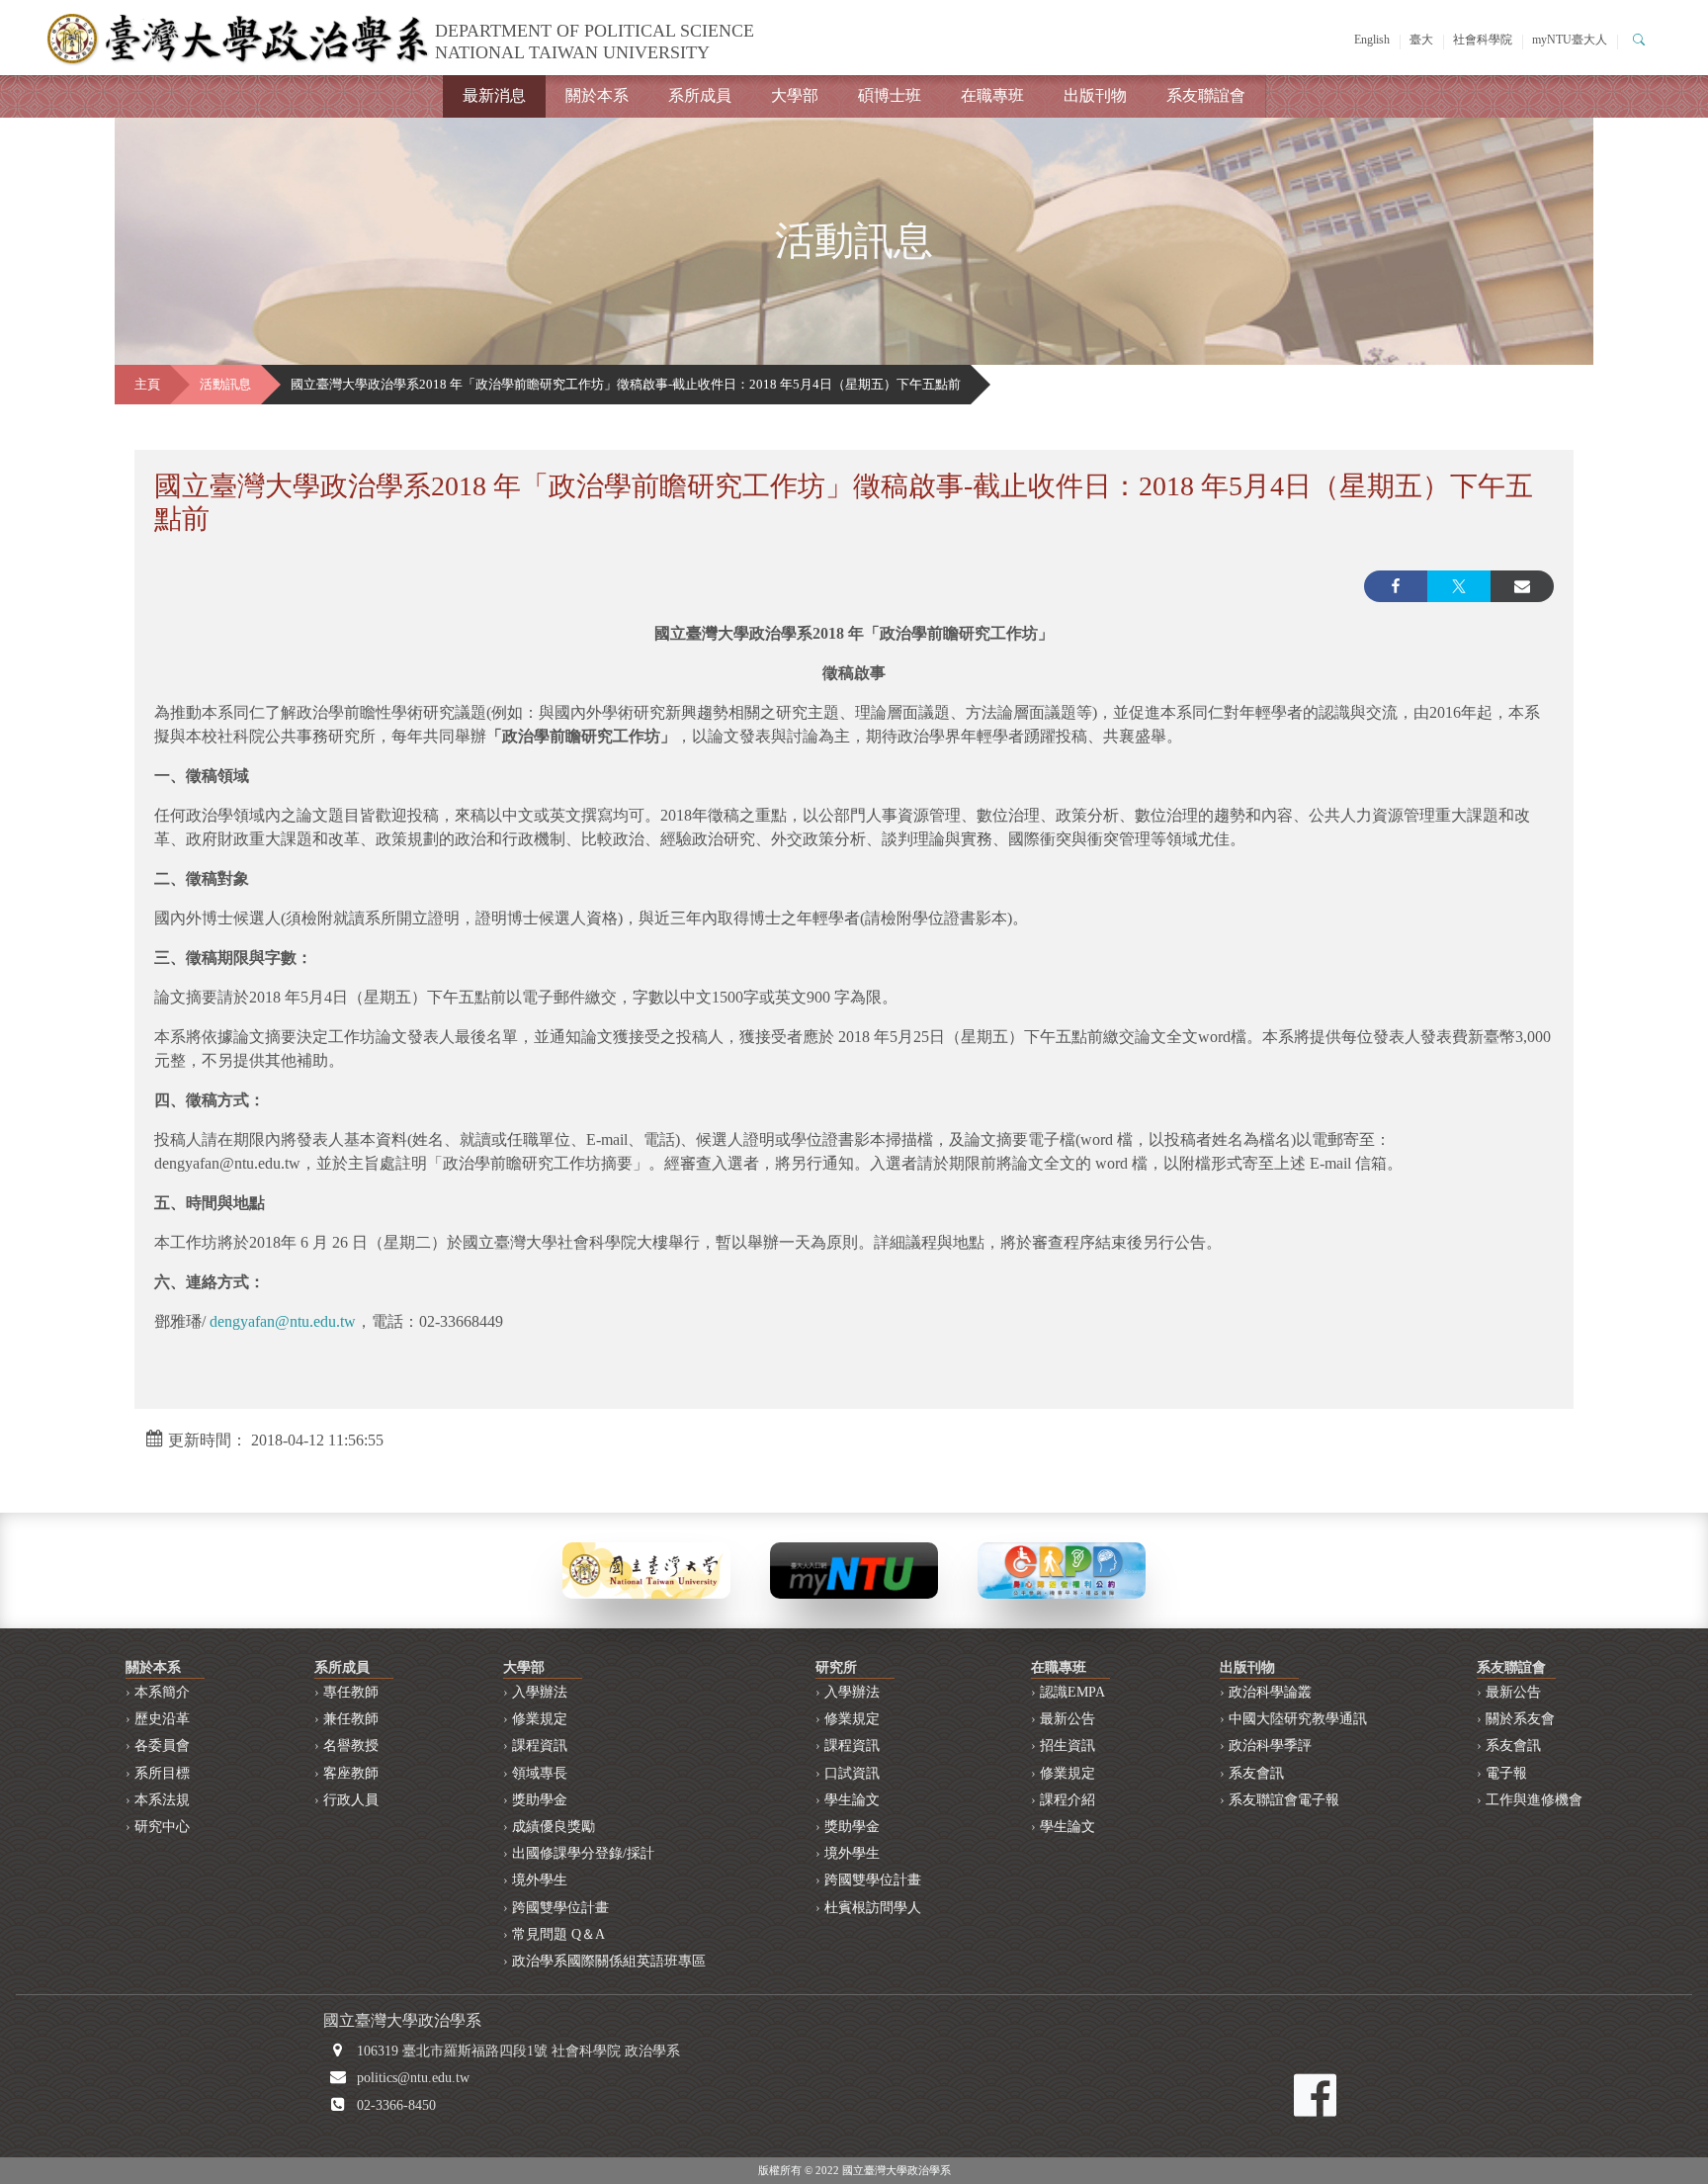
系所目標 (162, 1773)
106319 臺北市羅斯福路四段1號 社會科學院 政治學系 (518, 2051)
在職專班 (992, 95)
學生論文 (852, 1800)
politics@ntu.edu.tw (413, 2078)
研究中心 (162, 1827)
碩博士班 (890, 95)
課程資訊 (540, 1746)
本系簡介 (162, 1692)
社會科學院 (1483, 40)
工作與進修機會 (1534, 1800)
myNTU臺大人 (1570, 40)
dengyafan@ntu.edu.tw (283, 1321)
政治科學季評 (1270, 1746)
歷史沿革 (162, 1719)
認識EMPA (1072, 1692)
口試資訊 (852, 1773)
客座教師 (351, 1773)
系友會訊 (1256, 1773)
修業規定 (540, 1719)
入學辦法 (540, 1692)
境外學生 (540, 1880)
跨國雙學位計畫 (560, 1908)
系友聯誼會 (1206, 95)
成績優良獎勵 (554, 1827)
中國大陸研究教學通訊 (1298, 1719)
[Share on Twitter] (1459, 586)
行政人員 (351, 1800)
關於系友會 (1520, 1719)
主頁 (147, 385)
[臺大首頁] (646, 1569)
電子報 (1506, 1773)
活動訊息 (225, 385)
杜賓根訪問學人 (873, 1908)
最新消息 (494, 95)
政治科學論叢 (1270, 1692)
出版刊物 (1095, 95)
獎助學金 (540, 1800)
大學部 (795, 95)
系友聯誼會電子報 (1284, 1800)
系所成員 (700, 95)
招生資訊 (1067, 1746)
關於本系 (597, 95)
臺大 (1421, 40)
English (1372, 40)
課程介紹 (1067, 1800)
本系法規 (162, 1800)
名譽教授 (351, 1746)
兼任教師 (351, 1719)
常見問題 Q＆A (558, 1934)
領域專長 (540, 1773)
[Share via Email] (1522, 586)
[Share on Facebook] (1396, 586)
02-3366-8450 (396, 2105)
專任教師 (351, 1692)
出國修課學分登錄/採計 (583, 1853)
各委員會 (162, 1746)
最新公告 (1067, 1719)
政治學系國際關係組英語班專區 (609, 1961)
